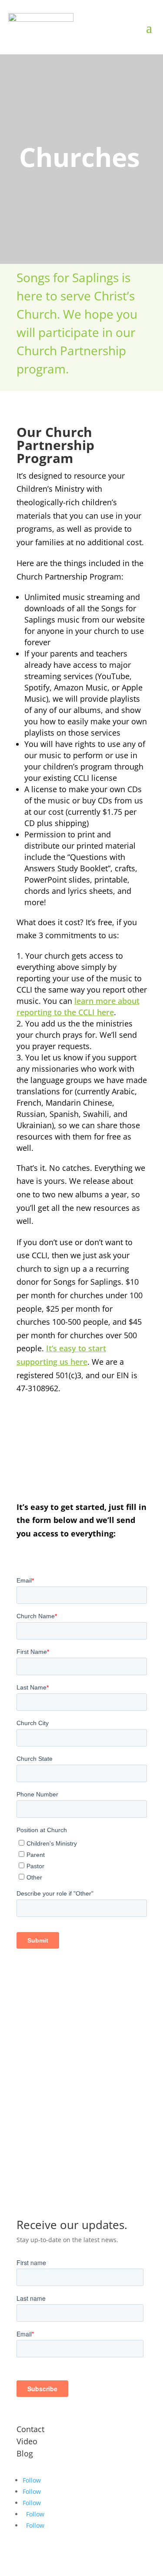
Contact (30, 2429)
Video (27, 2441)
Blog (25, 2453)
